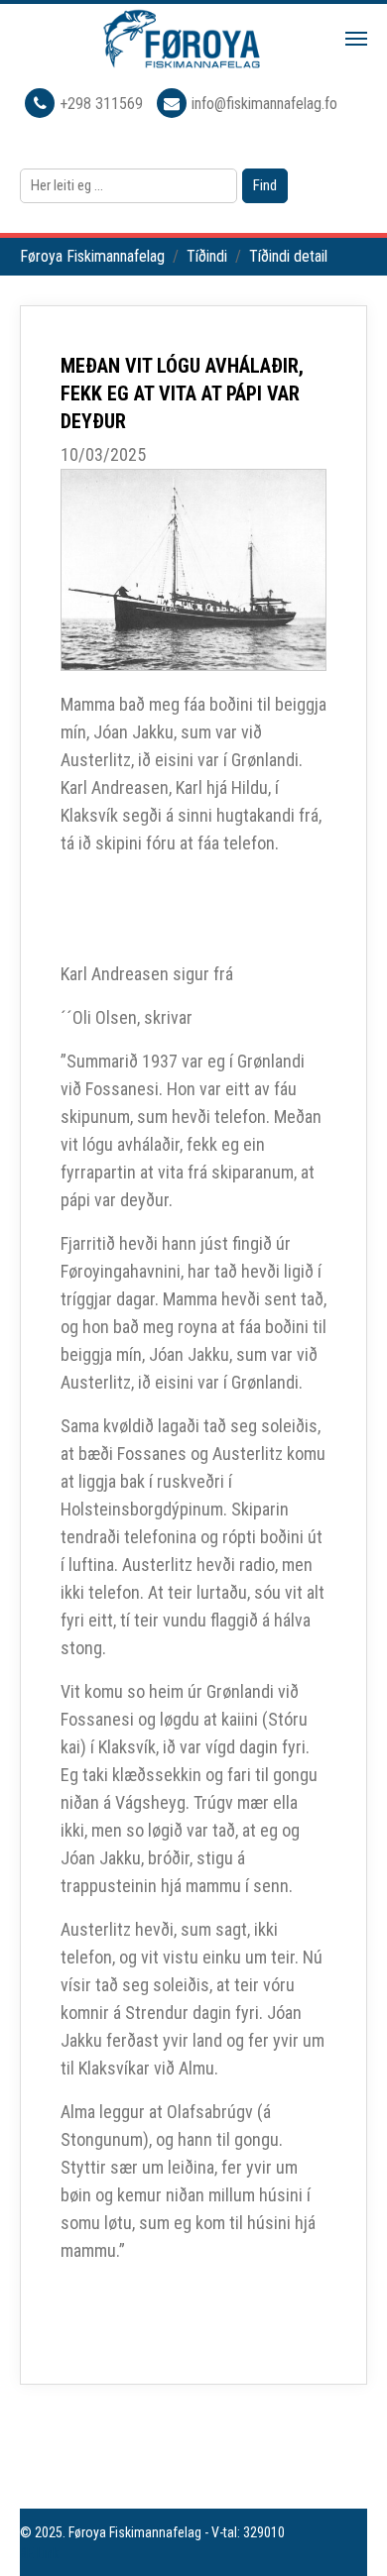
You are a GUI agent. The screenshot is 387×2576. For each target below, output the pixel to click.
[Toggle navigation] (356, 39)
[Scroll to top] (343, 2532)
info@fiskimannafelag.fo (264, 104)
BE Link (39, 2553)
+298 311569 (103, 104)
